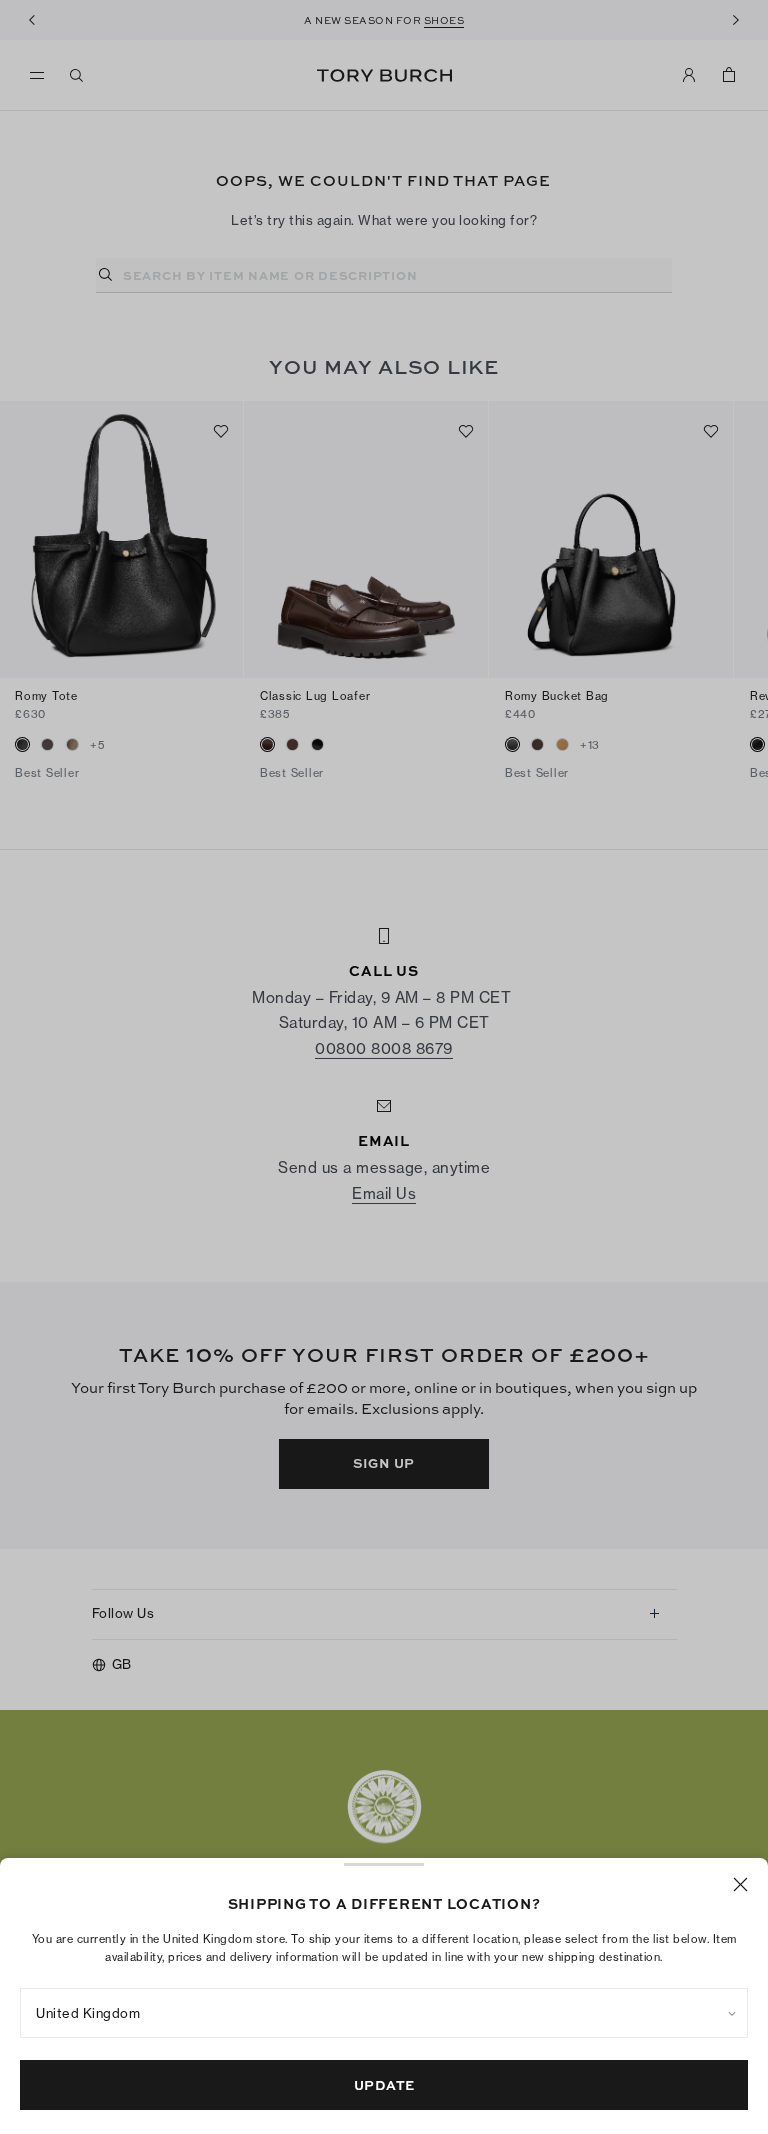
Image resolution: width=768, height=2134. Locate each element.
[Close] (740, 1884)
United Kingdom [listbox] (88, 2013)
